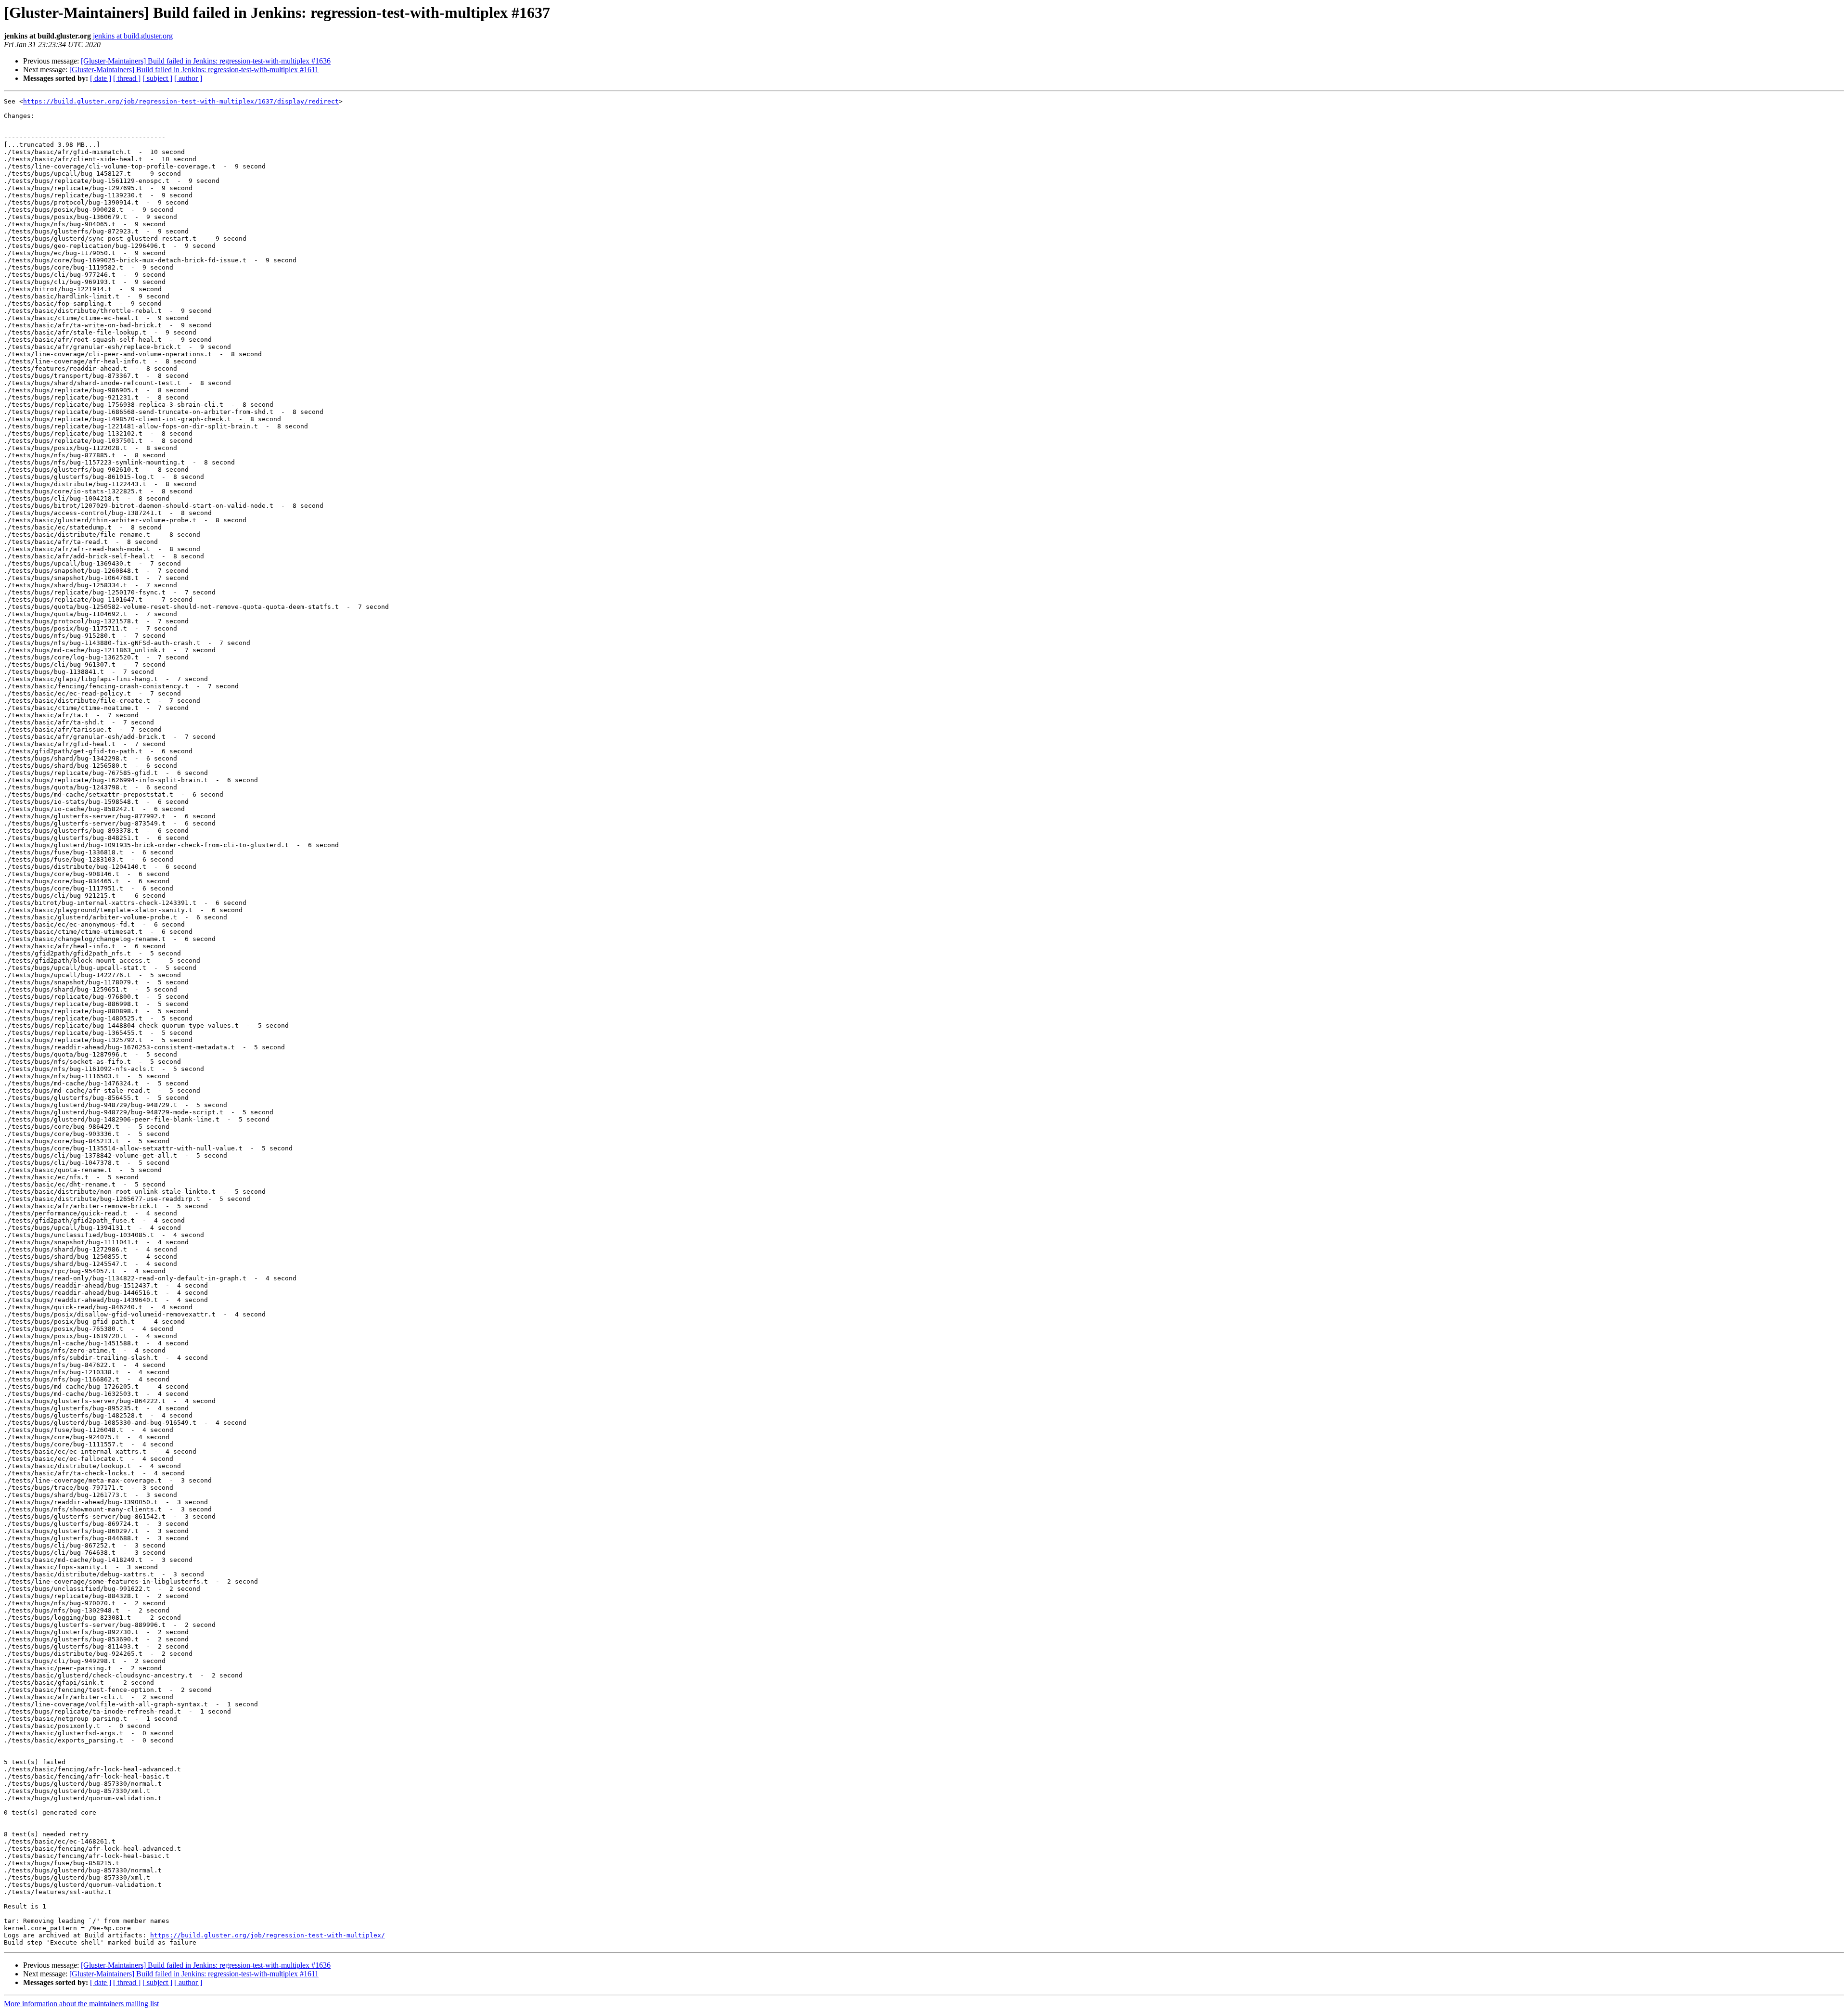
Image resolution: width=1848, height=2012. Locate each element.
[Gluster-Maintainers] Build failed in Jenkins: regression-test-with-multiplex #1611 (194, 70)
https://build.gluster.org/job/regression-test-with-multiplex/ (268, 1935)
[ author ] (188, 78)
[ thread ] (127, 78)
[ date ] (101, 78)
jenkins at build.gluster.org (133, 36)
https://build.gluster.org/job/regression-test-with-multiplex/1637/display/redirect (181, 101)
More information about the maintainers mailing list (81, 2004)
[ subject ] (157, 78)
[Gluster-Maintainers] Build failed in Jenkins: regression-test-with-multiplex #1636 (206, 61)
